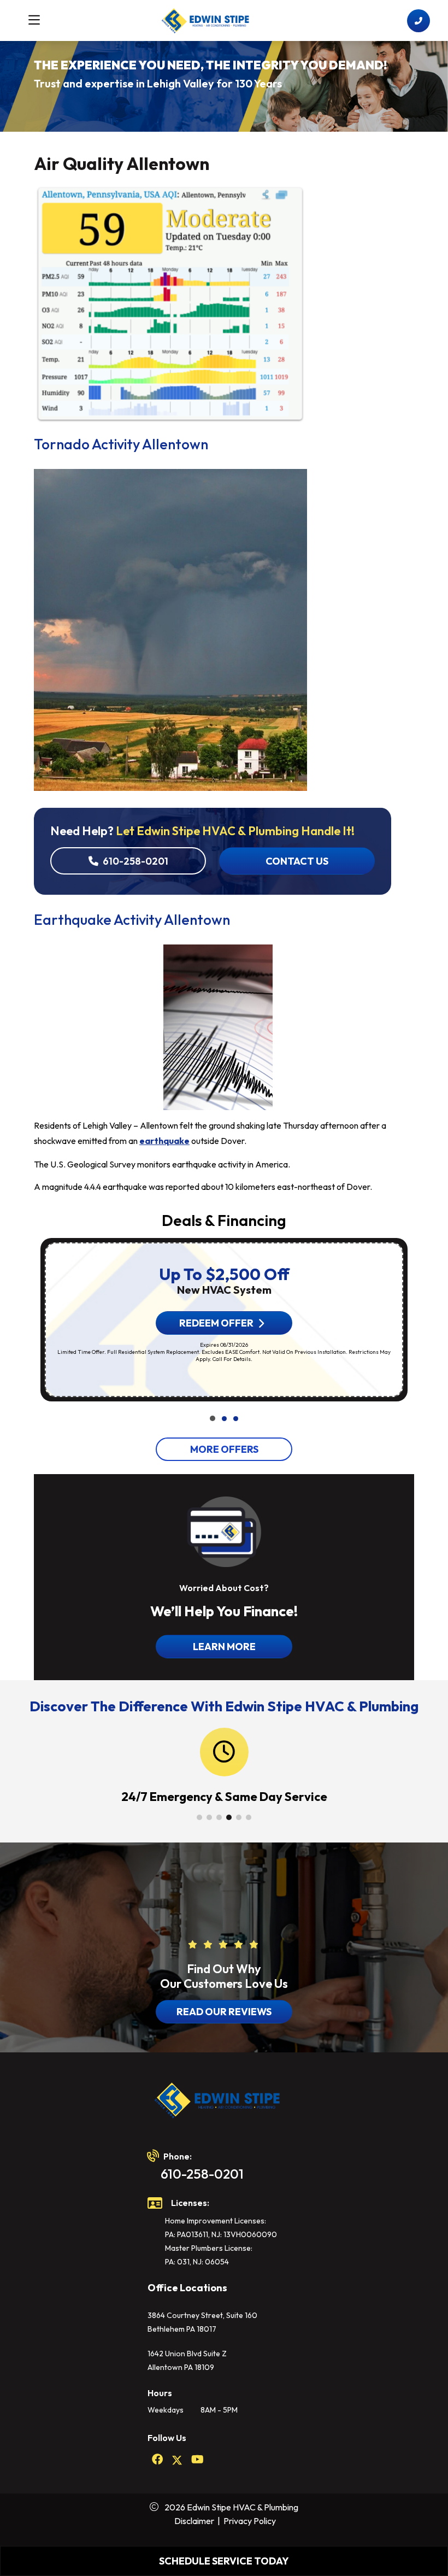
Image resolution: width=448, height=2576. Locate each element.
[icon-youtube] (198, 2460)
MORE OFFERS (224, 1449)
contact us (297, 861)
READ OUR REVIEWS (224, 2012)
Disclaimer (194, 2521)
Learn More (224, 1647)
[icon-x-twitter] (177, 2460)
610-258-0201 (135, 861)
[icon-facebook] (157, 2460)
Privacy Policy (250, 2521)
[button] (213, 1418)
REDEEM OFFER (216, 1323)
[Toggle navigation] (34, 20)
